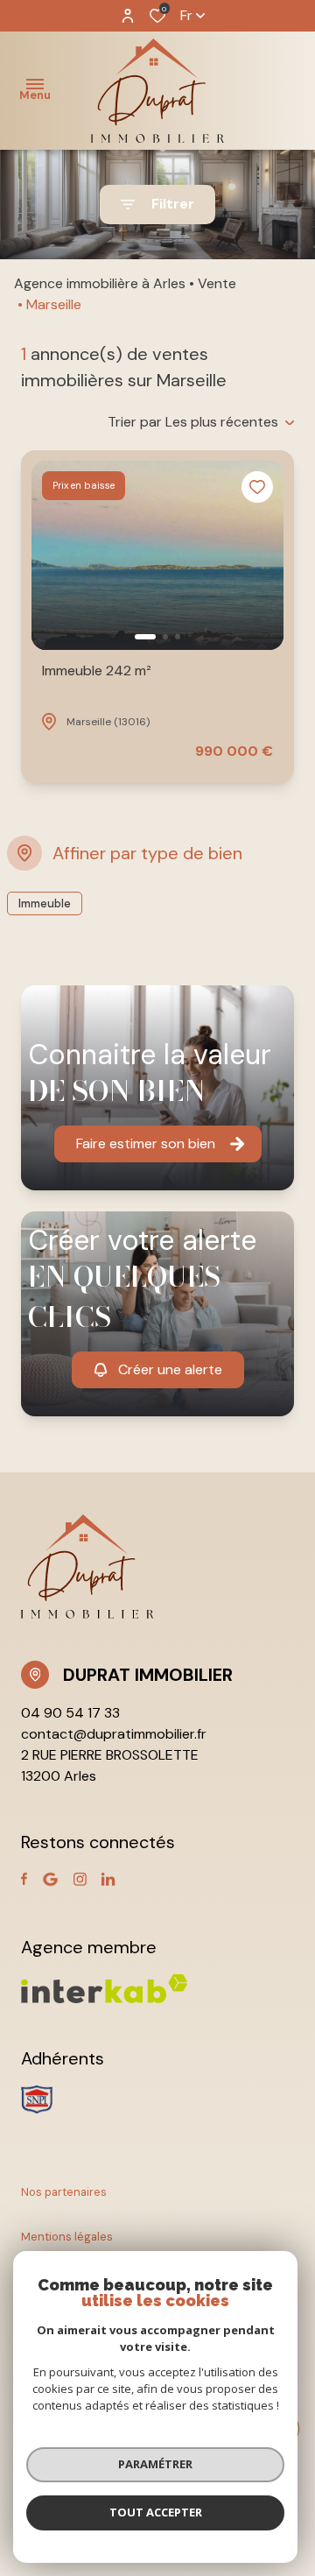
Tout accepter (156, 2512)
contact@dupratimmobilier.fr (114, 1734)
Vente (217, 283)
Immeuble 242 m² (97, 670)
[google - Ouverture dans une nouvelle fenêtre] (50, 1879)
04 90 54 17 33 (70, 1713)
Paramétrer (155, 2464)
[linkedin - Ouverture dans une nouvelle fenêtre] (108, 1879)
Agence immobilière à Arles (100, 283)
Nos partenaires (64, 2192)
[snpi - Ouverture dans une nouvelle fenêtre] (37, 2100)
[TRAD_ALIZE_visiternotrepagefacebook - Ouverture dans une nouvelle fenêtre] (24, 1879)
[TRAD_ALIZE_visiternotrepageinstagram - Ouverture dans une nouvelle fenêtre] (80, 1879)
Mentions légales (67, 2237)
